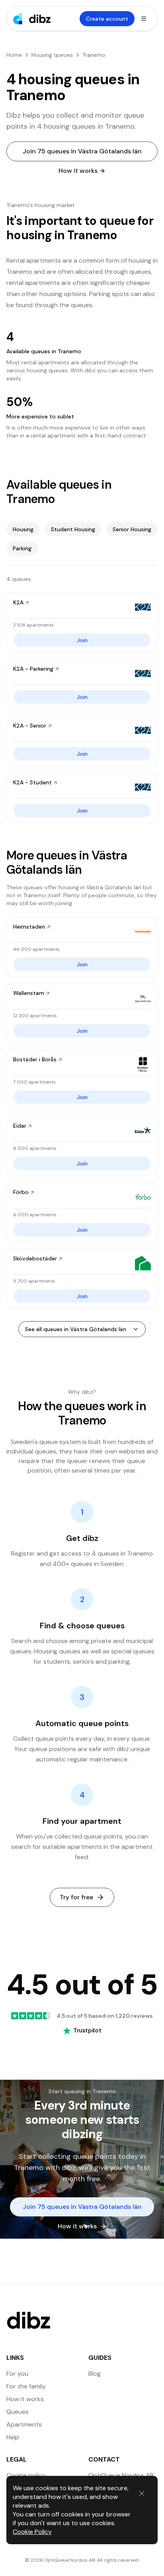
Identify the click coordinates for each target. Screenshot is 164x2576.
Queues (18, 2412)
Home (14, 55)
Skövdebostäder (35, 1258)
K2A (18, 602)
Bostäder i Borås (35, 1059)
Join (82, 640)
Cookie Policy (32, 2532)
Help (13, 2437)
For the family (26, 2386)
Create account (107, 19)
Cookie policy (26, 2475)
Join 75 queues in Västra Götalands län (82, 151)
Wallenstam (29, 993)
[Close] (142, 2493)
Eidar (20, 1126)
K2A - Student (32, 782)
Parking (22, 548)
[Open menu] (144, 19)
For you (17, 2374)
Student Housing (73, 529)
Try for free (76, 1897)
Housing (23, 529)
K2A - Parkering (33, 669)
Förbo (21, 1192)
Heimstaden (29, 927)
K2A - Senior (30, 726)
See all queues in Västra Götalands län (76, 1329)
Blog (95, 2374)
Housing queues (52, 55)
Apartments (24, 2424)
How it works (78, 171)
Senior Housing (132, 529)
